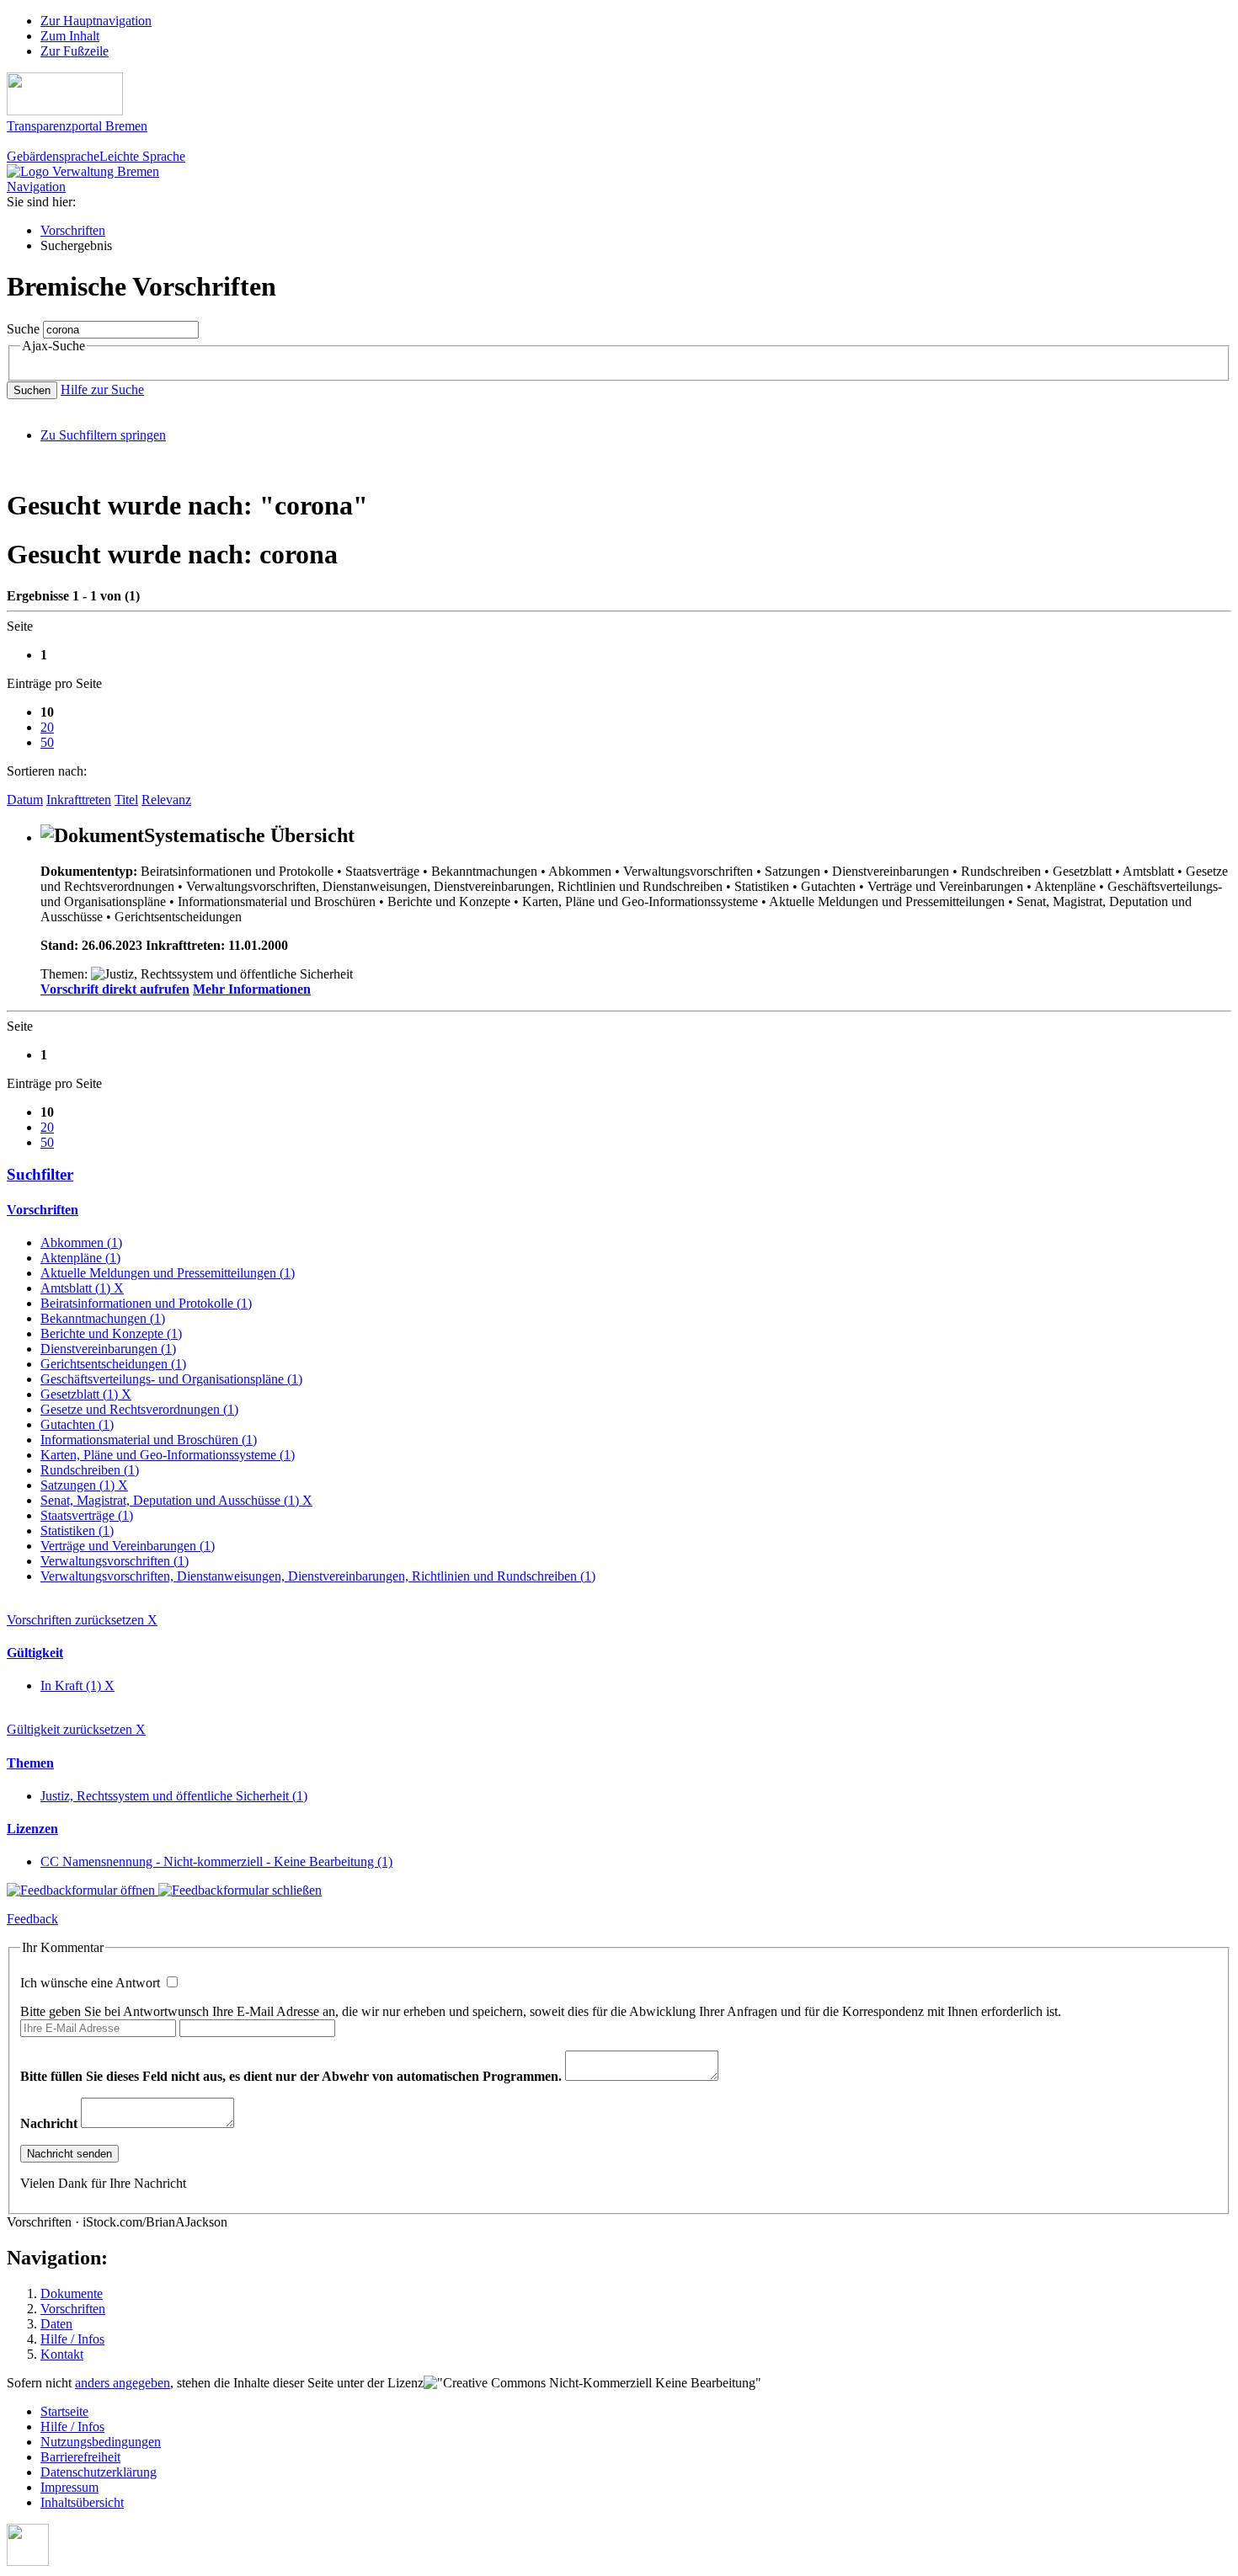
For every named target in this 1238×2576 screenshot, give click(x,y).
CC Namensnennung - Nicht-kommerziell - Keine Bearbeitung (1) (216, 1861)
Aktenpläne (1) (80, 1258)
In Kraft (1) (77, 1685)
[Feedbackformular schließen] (240, 1890)
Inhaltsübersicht (82, 2502)
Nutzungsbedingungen (101, 2442)
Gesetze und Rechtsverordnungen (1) (139, 1409)
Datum (25, 800)
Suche (23, 329)
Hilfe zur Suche (102, 389)
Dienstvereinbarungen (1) (108, 1349)
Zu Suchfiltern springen (103, 435)
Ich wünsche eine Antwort (92, 1983)
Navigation (36, 187)
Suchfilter (40, 1174)
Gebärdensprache (53, 156)
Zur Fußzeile (75, 51)
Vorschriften (73, 230)
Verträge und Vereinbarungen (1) (128, 1546)
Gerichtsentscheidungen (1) (113, 1364)
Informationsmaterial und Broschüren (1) (149, 1440)
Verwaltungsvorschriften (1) (115, 1561)
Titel (126, 800)
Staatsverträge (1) (87, 1515)
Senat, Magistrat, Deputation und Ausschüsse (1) (176, 1500)
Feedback (32, 1919)
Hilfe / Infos (72, 2339)
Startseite (64, 2411)
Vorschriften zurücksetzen (82, 1620)
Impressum (69, 2487)
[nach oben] (28, 2561)
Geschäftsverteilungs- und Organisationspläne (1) (171, 1379)
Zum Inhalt (70, 36)
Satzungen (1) (84, 1485)
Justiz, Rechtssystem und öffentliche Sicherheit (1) (174, 1796)
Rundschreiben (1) (90, 1470)
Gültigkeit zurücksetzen (76, 1729)
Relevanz (166, 800)
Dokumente (72, 2293)
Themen (30, 1763)
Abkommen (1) (81, 1243)
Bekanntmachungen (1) (103, 1318)
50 (47, 742)
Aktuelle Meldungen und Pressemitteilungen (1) (168, 1273)
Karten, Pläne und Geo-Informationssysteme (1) (168, 1455)
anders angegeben (123, 2383)
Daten (56, 2324)
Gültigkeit (35, 1653)
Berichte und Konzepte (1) (111, 1333)
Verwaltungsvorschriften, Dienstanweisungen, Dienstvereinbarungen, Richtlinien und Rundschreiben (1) (318, 1576)
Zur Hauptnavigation (96, 21)
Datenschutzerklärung (99, 2472)
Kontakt (62, 2354)
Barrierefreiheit (80, 2457)
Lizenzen (32, 1829)
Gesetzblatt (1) (86, 1394)
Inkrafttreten (79, 800)
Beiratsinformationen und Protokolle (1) (146, 1303)
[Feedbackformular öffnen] (83, 1890)
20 (47, 727)
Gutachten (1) (77, 1424)
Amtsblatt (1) (82, 1288)
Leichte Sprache (142, 156)
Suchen (32, 390)
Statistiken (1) (77, 1531)
